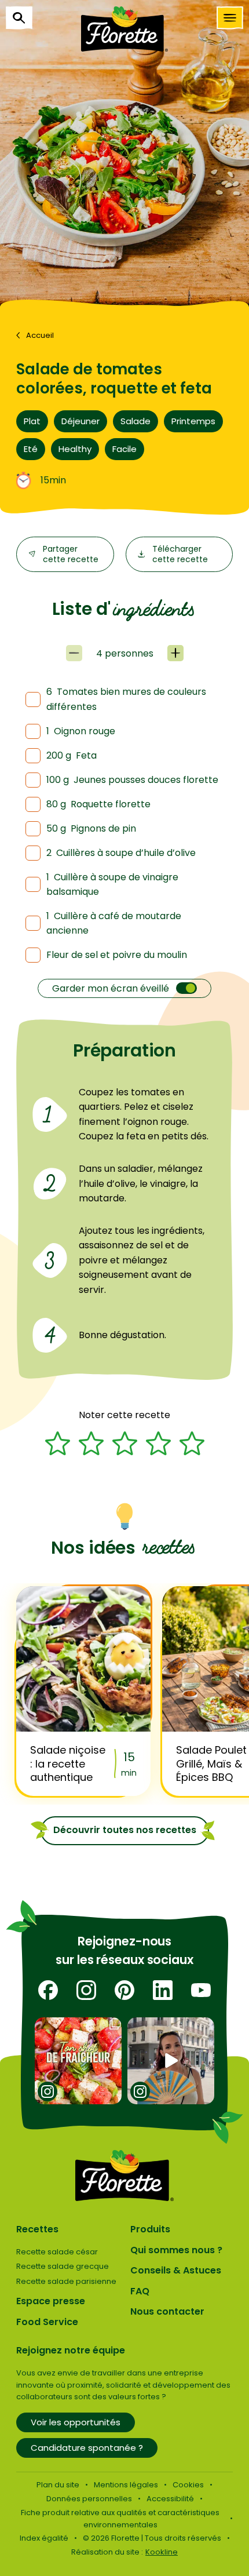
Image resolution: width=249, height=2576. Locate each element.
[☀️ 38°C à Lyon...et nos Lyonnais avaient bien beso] (171, 2061)
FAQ (140, 2291)
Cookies (188, 2485)
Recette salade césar (57, 2252)
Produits (150, 2229)
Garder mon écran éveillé (111, 988)
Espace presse (51, 2301)
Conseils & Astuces (176, 2270)
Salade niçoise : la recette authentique (68, 1764)
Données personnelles (89, 2499)
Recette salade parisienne (66, 2281)
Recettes (37, 2229)
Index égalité (44, 2538)
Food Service (47, 2322)
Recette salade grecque (63, 2266)
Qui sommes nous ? (176, 2250)
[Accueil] (124, 29)
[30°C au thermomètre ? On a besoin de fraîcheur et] (78, 2061)
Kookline (162, 2552)
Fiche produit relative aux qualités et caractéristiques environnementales (120, 2519)
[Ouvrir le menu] (230, 18)
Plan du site (58, 2485)
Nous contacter (167, 2311)
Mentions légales (126, 2485)
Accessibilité (170, 2499)
